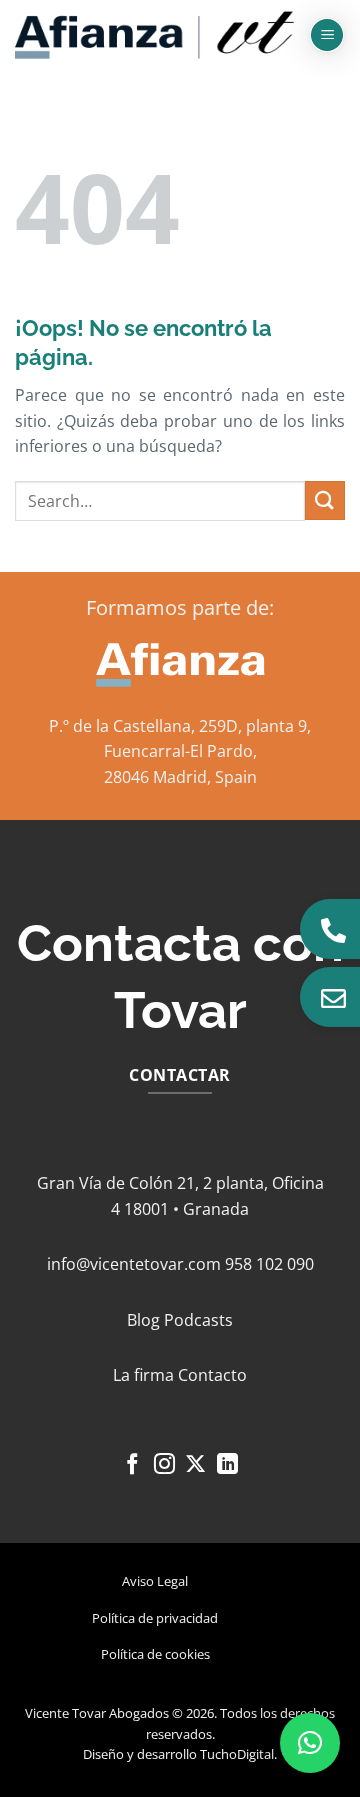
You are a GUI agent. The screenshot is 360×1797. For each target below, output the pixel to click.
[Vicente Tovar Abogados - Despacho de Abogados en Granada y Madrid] (155, 35)
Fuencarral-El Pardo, (180, 751)
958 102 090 (269, 1264)
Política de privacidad (155, 1618)
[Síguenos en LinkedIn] (227, 1465)
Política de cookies (155, 1654)
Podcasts (198, 1320)
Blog (143, 1320)
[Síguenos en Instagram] (164, 1465)
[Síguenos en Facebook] (132, 1465)
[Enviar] (325, 500)
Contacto (212, 1375)
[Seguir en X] (195, 1465)
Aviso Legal (155, 1581)
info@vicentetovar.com (134, 1264)
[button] (327, 35)
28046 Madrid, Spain (180, 777)
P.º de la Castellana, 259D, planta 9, (180, 726)
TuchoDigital (237, 1754)
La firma (143, 1375)
